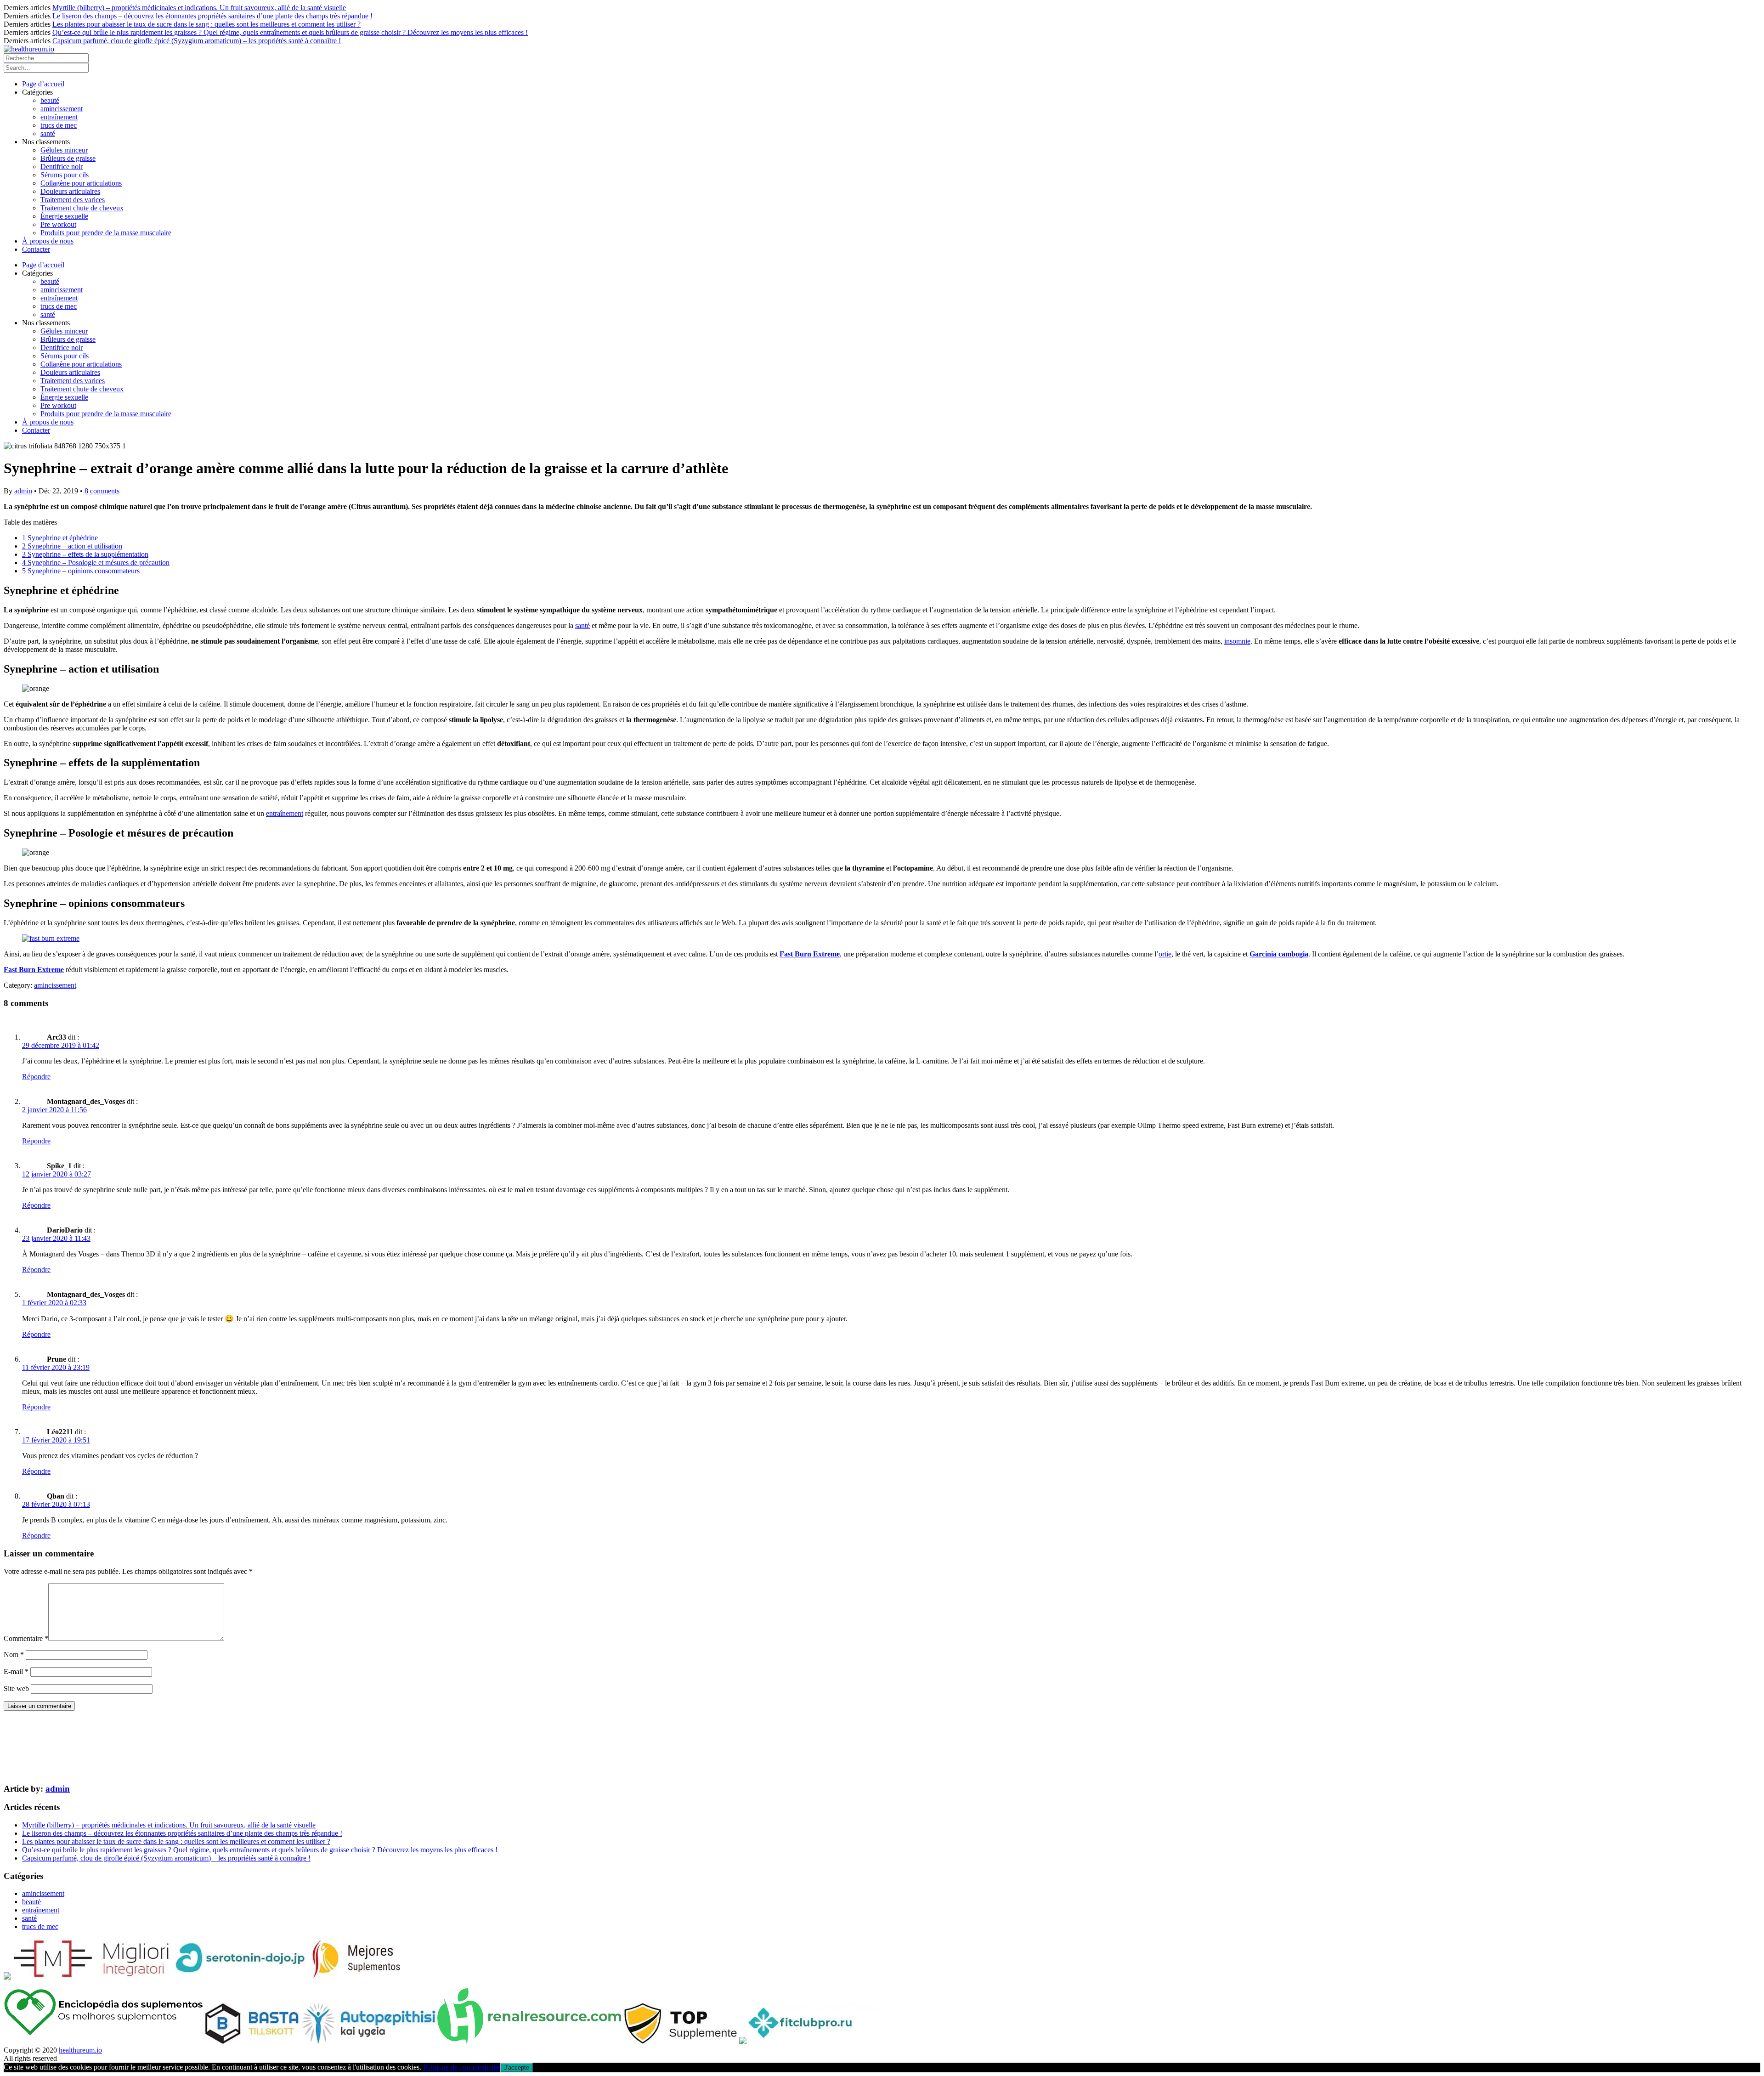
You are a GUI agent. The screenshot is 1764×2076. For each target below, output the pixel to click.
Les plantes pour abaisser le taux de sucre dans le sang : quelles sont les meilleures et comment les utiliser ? (206, 24)
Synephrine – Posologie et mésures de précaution (96, 563)
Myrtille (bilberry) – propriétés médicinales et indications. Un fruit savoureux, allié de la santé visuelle (199, 8)
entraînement (59, 117)
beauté (50, 100)
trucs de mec (59, 125)
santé (48, 133)
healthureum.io (80, 2050)
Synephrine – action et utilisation (72, 546)
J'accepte (517, 2068)
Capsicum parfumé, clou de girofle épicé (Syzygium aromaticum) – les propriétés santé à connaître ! (197, 41)
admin (23, 491)
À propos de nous (48, 241)
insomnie (1237, 641)
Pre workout (58, 224)
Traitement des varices (73, 200)
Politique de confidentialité (462, 2067)
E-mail (16, 1672)
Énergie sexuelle (64, 216)
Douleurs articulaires (70, 191)
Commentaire (26, 1638)
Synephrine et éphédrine (60, 538)
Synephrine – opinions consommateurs (81, 571)
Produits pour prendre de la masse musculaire (106, 233)
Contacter (36, 249)
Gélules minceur (64, 150)
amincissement (62, 109)
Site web (16, 1689)
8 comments (102, 491)
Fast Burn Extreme (810, 954)
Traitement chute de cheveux (82, 208)
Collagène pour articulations (81, 183)
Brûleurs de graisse (68, 158)
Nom (14, 1655)
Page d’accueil (43, 84)
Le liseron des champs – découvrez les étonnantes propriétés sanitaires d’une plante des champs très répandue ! (212, 16)
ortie (1165, 954)
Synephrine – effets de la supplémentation (85, 554)
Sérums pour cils (65, 175)
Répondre (36, 1077)
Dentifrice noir (62, 167)
